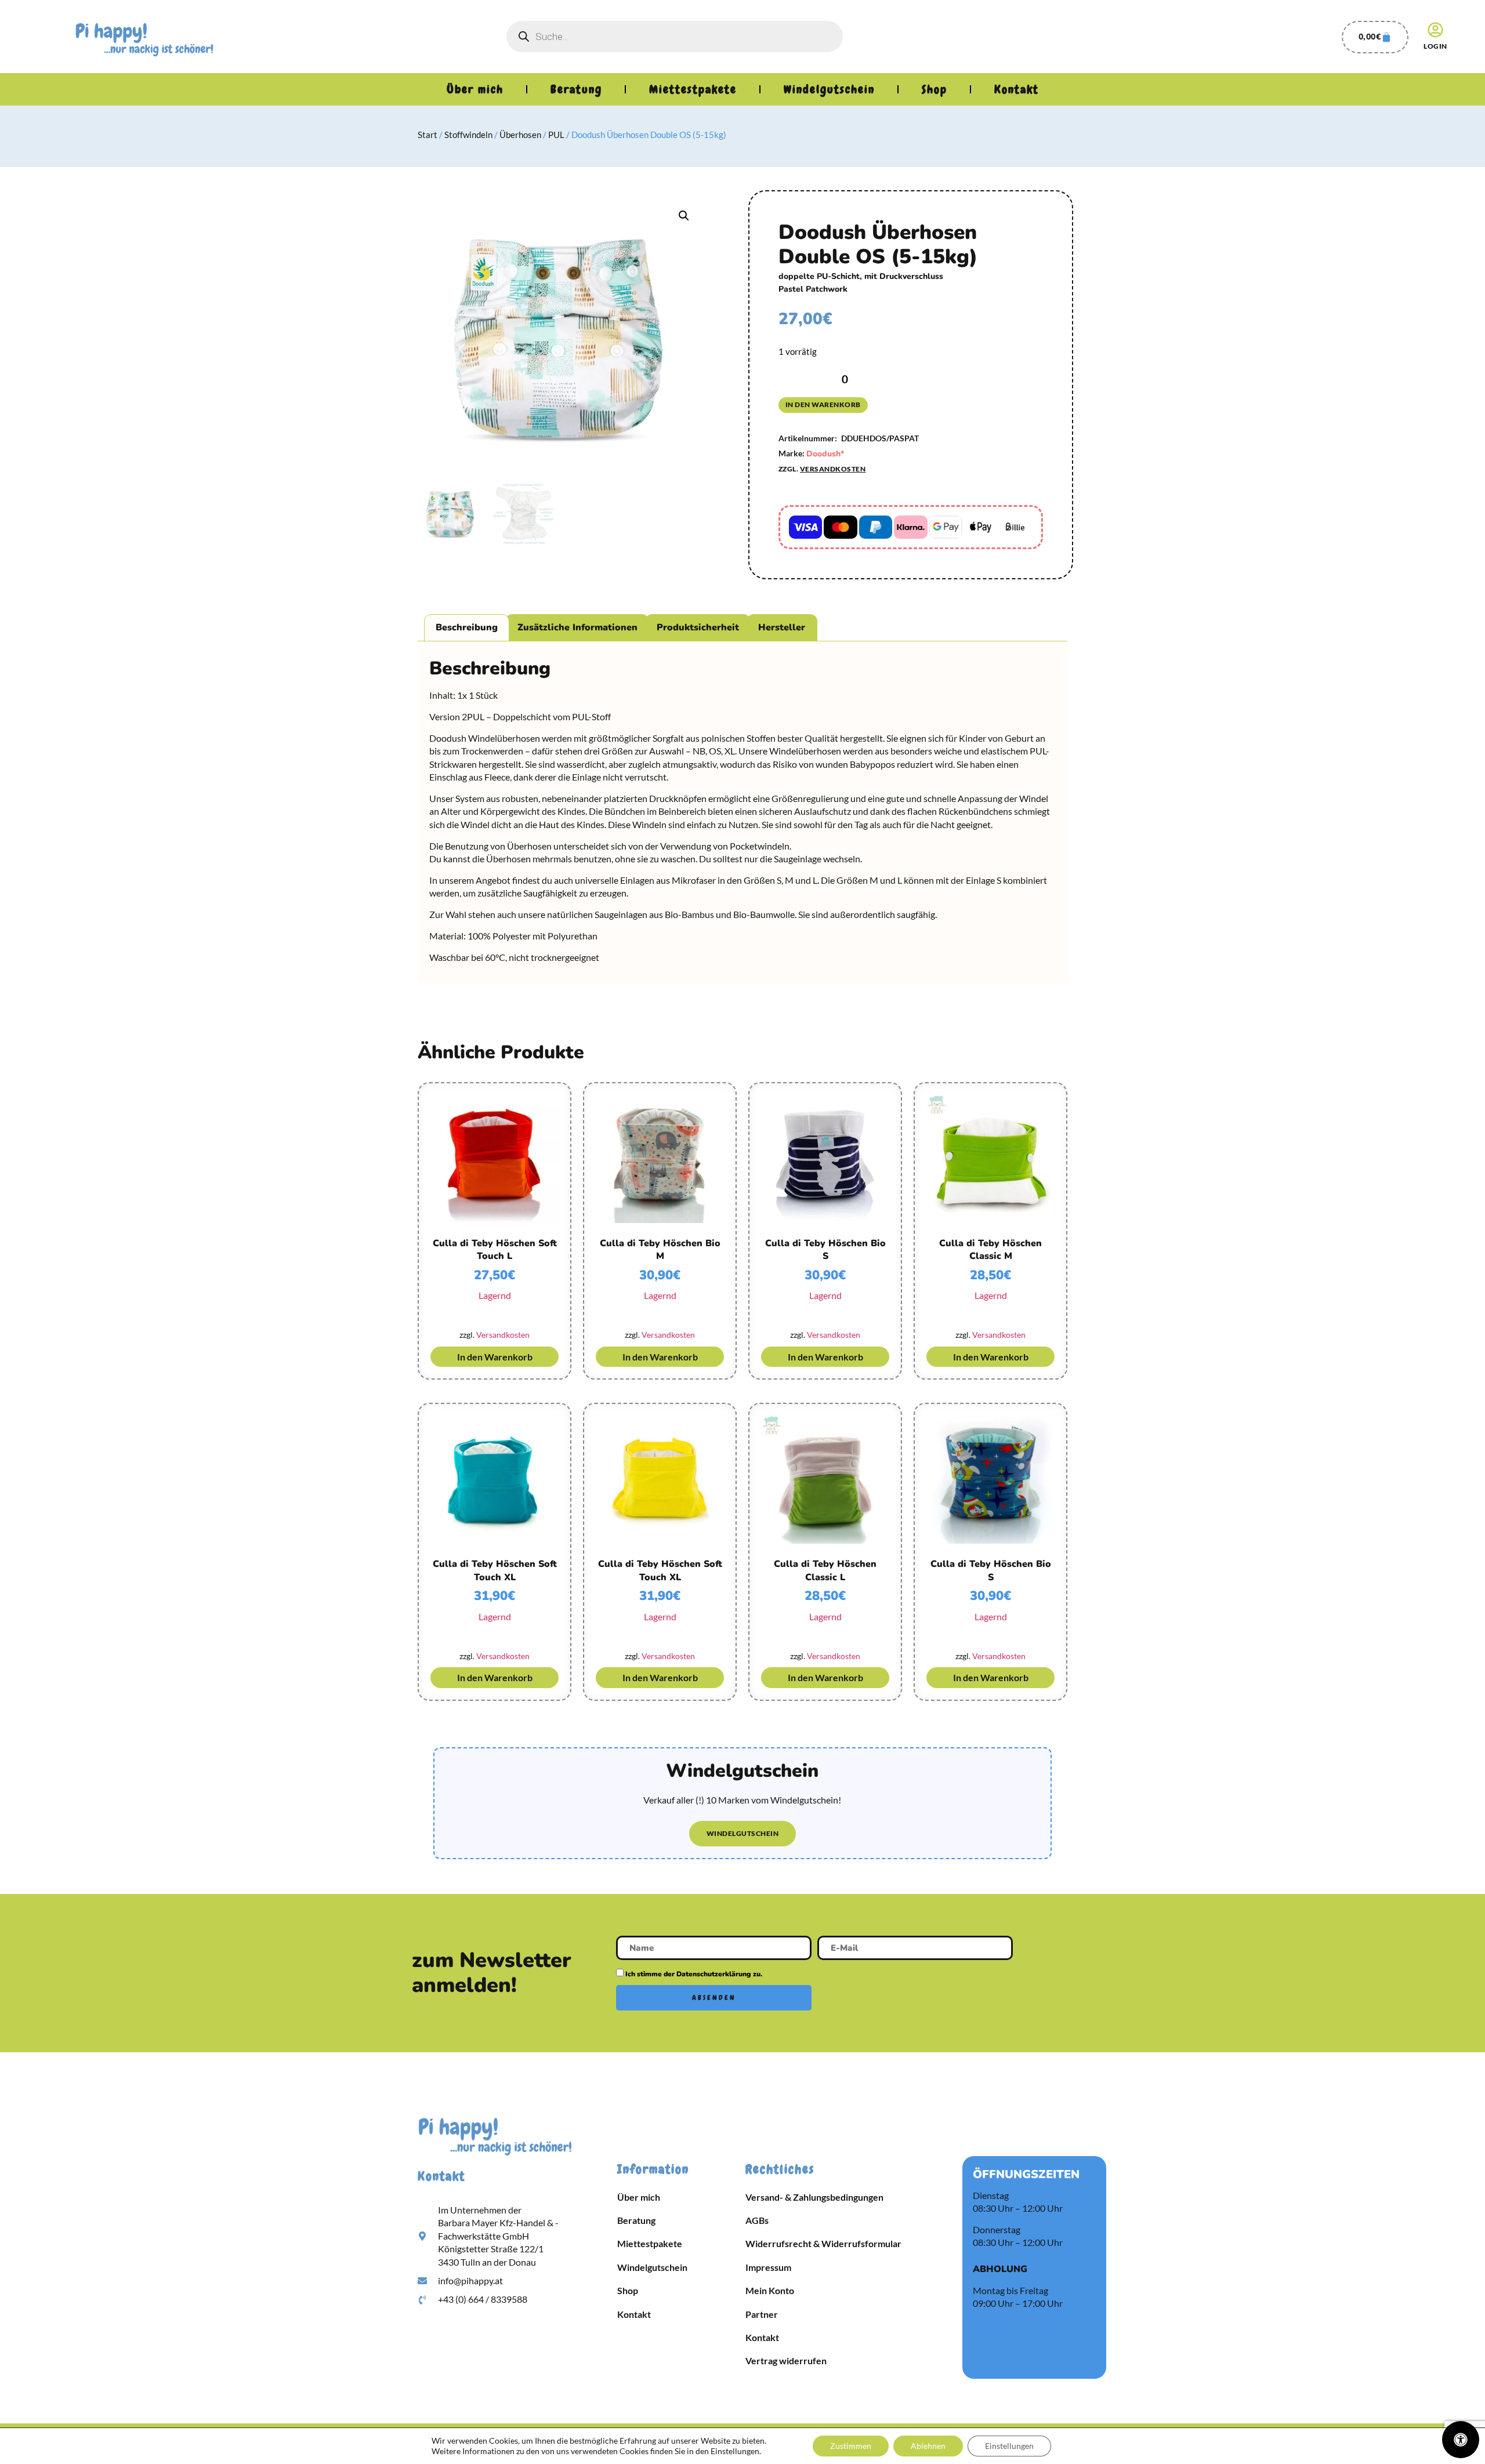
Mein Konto (770, 2290)
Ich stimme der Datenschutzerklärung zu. (694, 1974)
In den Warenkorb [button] (495, 1357)
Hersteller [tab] (782, 627)
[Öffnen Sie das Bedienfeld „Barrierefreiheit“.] (1461, 2440)
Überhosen (520, 135)
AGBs (757, 2220)
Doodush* (825, 454)
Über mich (475, 89)
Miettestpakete (693, 89)
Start (428, 135)
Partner (762, 2314)
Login (1435, 46)
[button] (684, 216)
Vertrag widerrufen (786, 2360)
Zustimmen (851, 2446)
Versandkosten (833, 469)
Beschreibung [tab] (467, 627)
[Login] (1435, 30)
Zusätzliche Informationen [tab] (577, 627)
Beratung (576, 89)
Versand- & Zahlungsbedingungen (814, 2197)
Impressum (768, 2267)
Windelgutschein (829, 89)
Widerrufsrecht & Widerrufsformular (823, 2243)
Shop (935, 89)
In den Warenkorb (823, 404)
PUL (556, 135)
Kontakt (1017, 89)
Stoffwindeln (468, 135)
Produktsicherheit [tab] (698, 627)
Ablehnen (928, 2446)
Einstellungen (1009, 2446)
